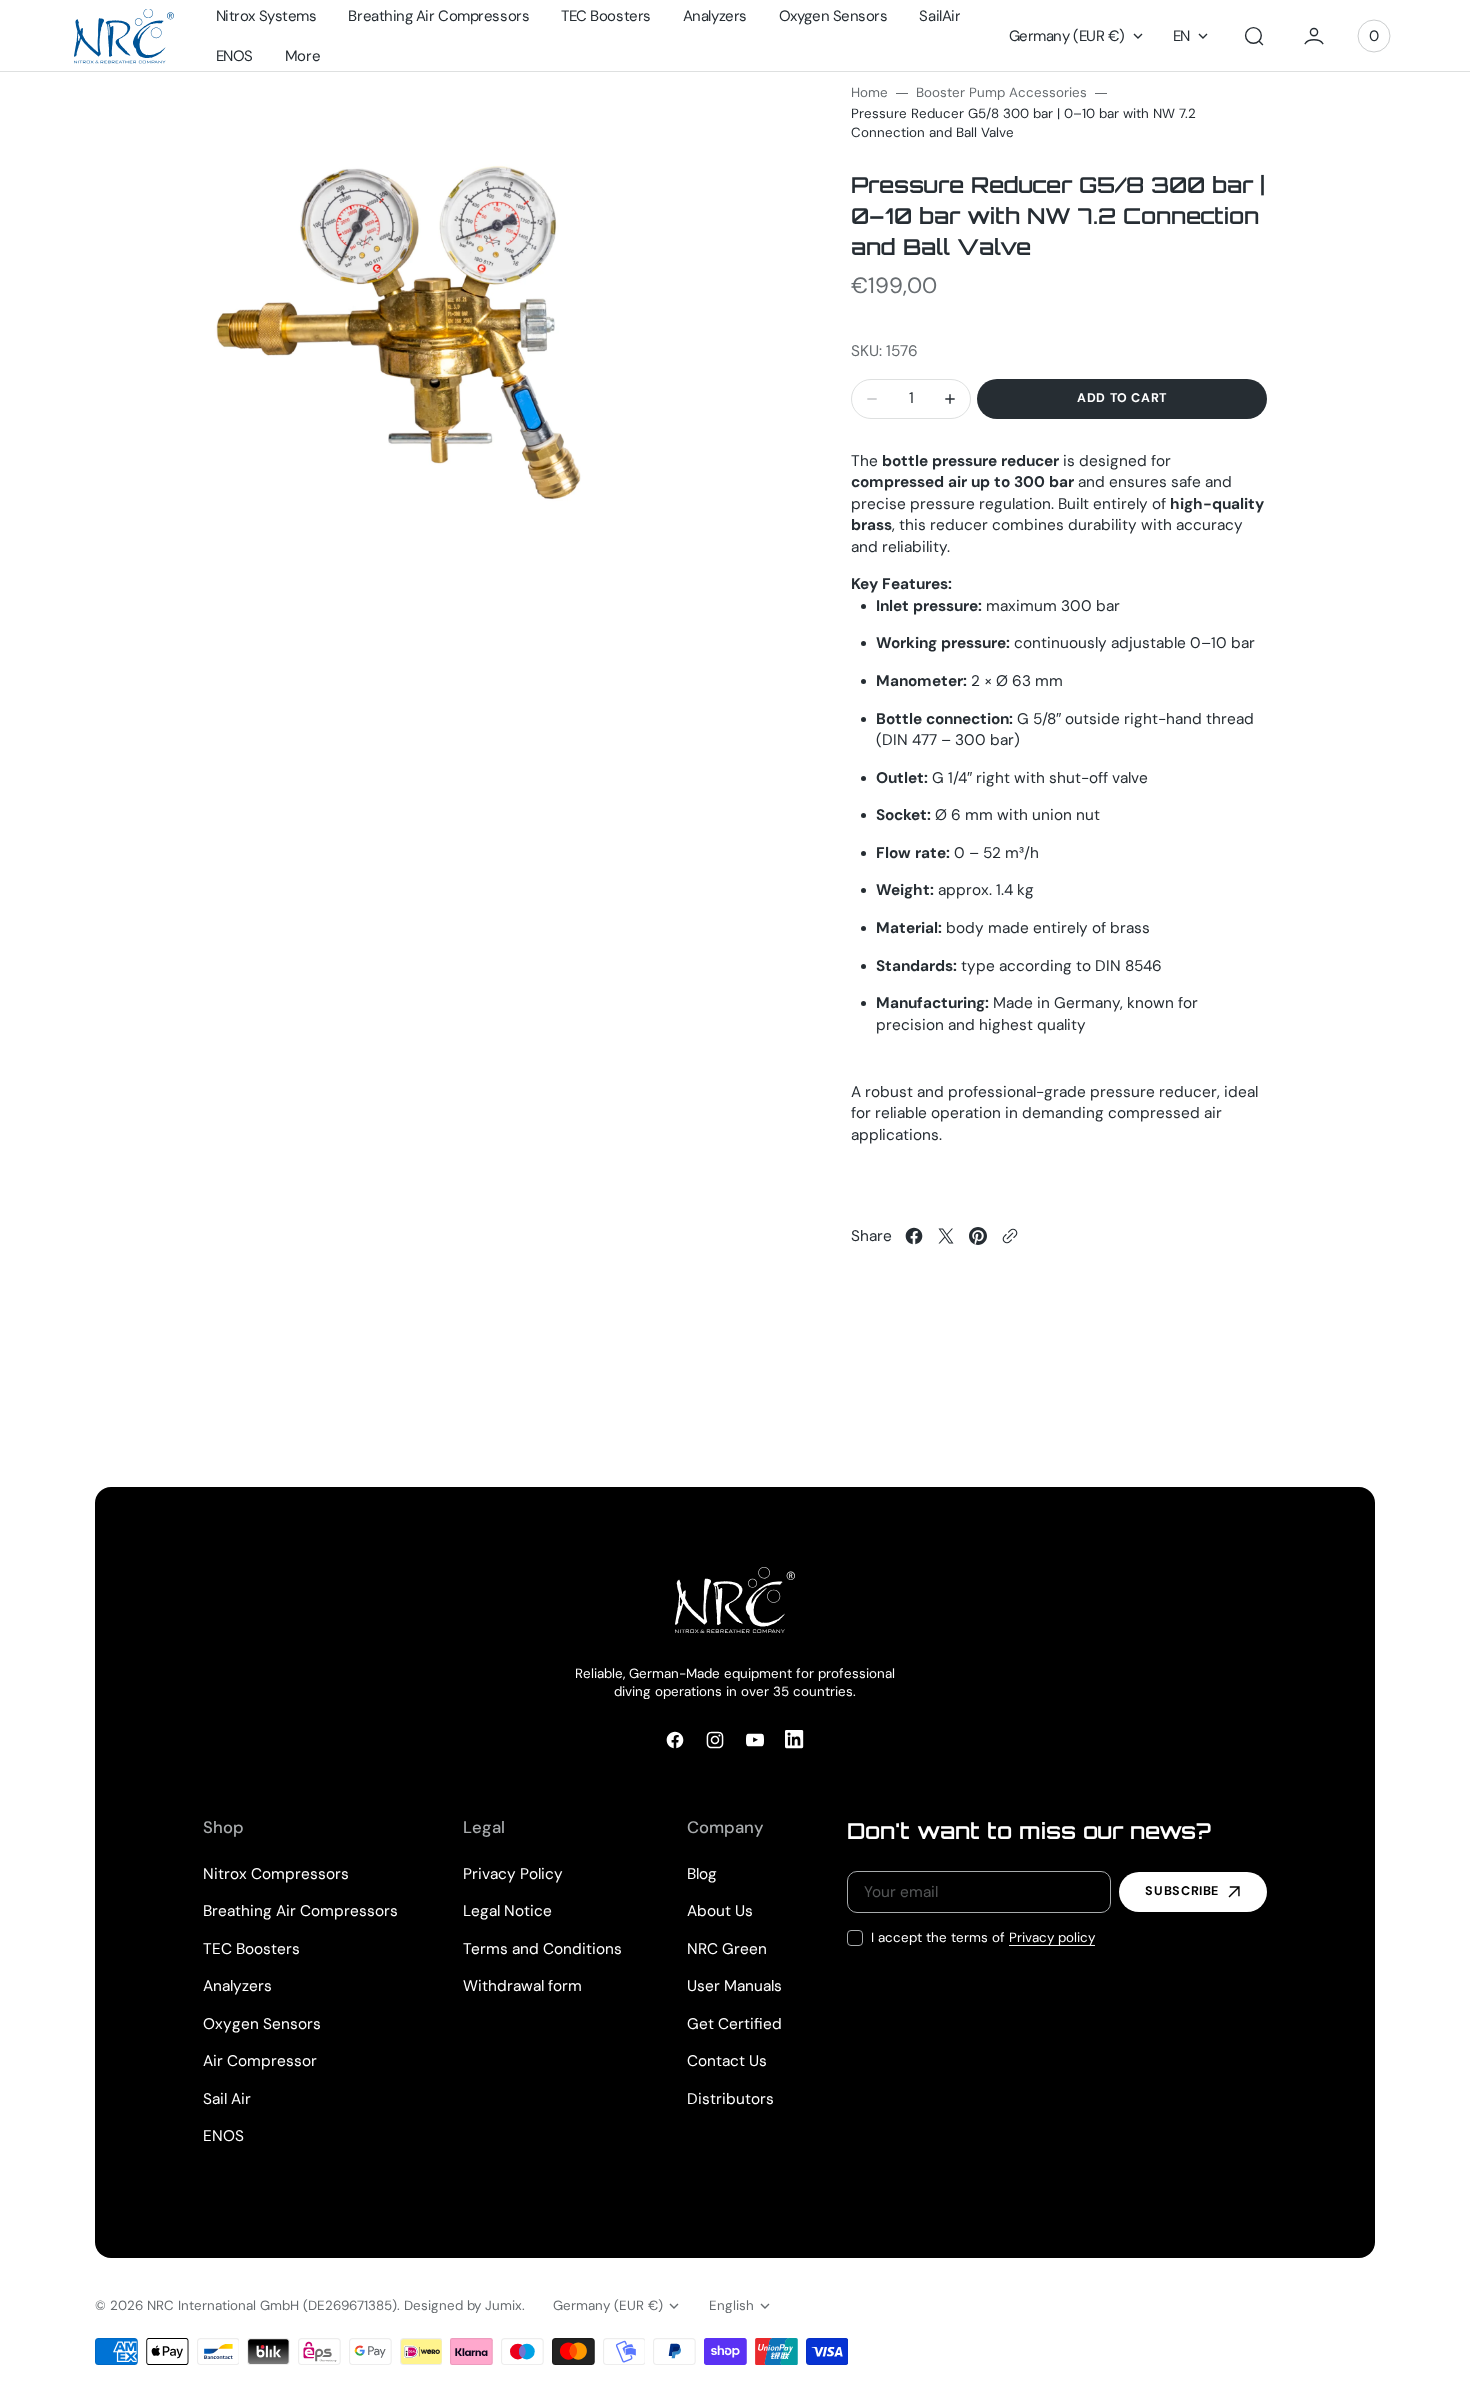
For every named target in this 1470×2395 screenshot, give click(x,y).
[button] (1254, 36)
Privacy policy (1052, 1937)
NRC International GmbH (223, 2305)
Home (869, 92)
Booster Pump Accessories (1001, 92)
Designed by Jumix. (464, 2305)
